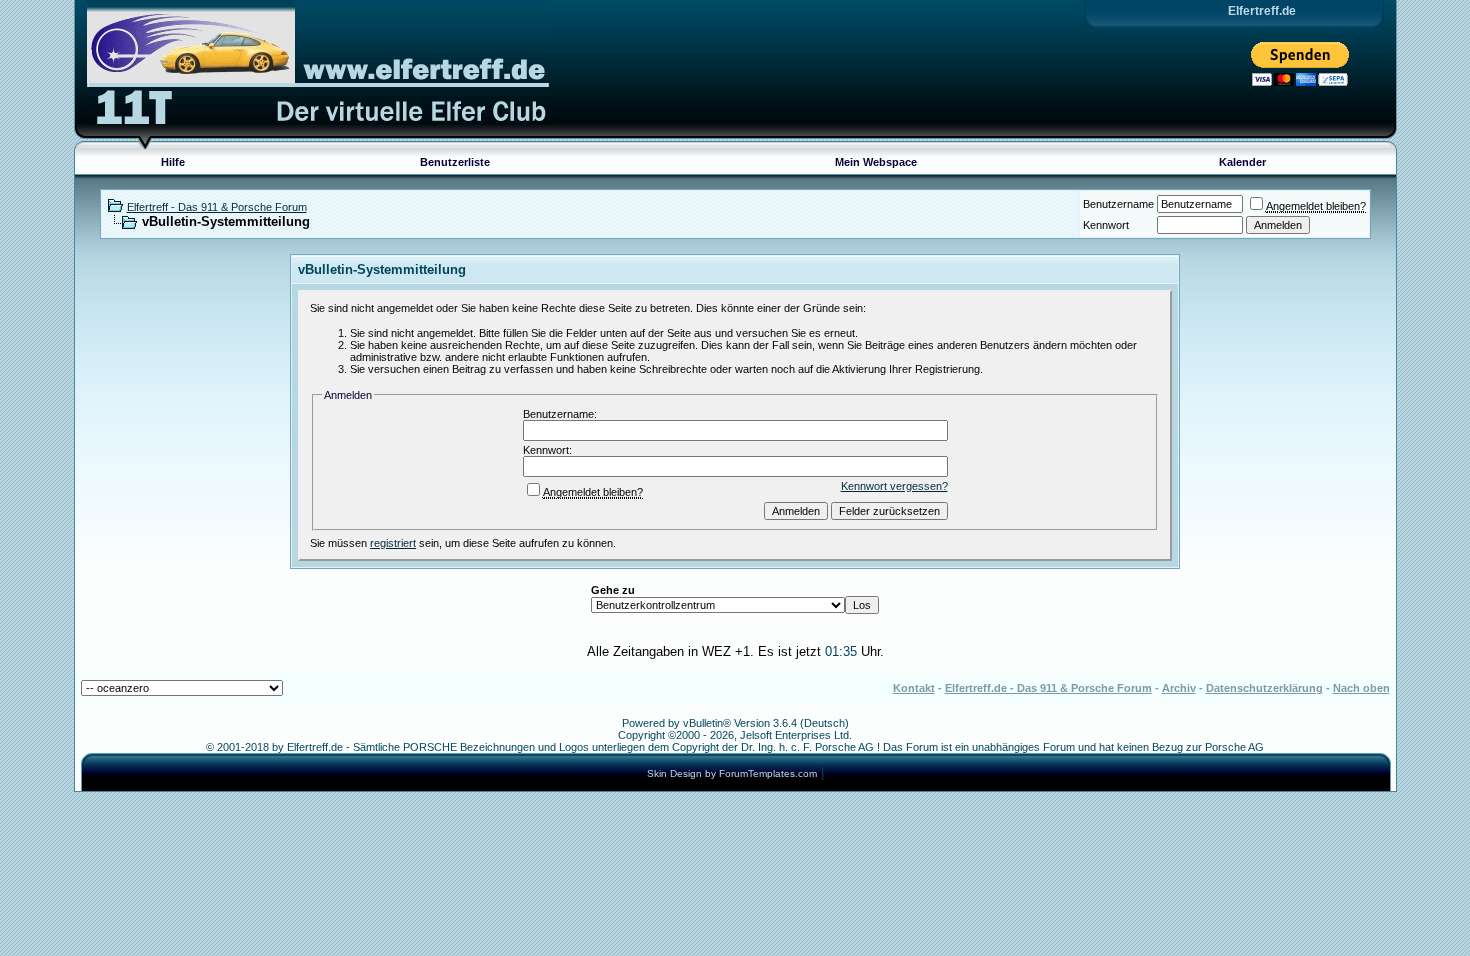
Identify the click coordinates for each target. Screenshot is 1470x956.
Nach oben (1361, 688)
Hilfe (173, 162)
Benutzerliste (455, 162)
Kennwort (1106, 225)
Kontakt (914, 688)
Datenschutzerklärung (1264, 688)
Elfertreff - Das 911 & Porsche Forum (217, 207)
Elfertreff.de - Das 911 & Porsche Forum (1048, 688)
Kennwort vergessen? (894, 486)
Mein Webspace (876, 162)
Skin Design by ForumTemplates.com (732, 773)
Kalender (1242, 162)
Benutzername (1118, 204)
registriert (393, 543)
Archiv (1179, 688)
